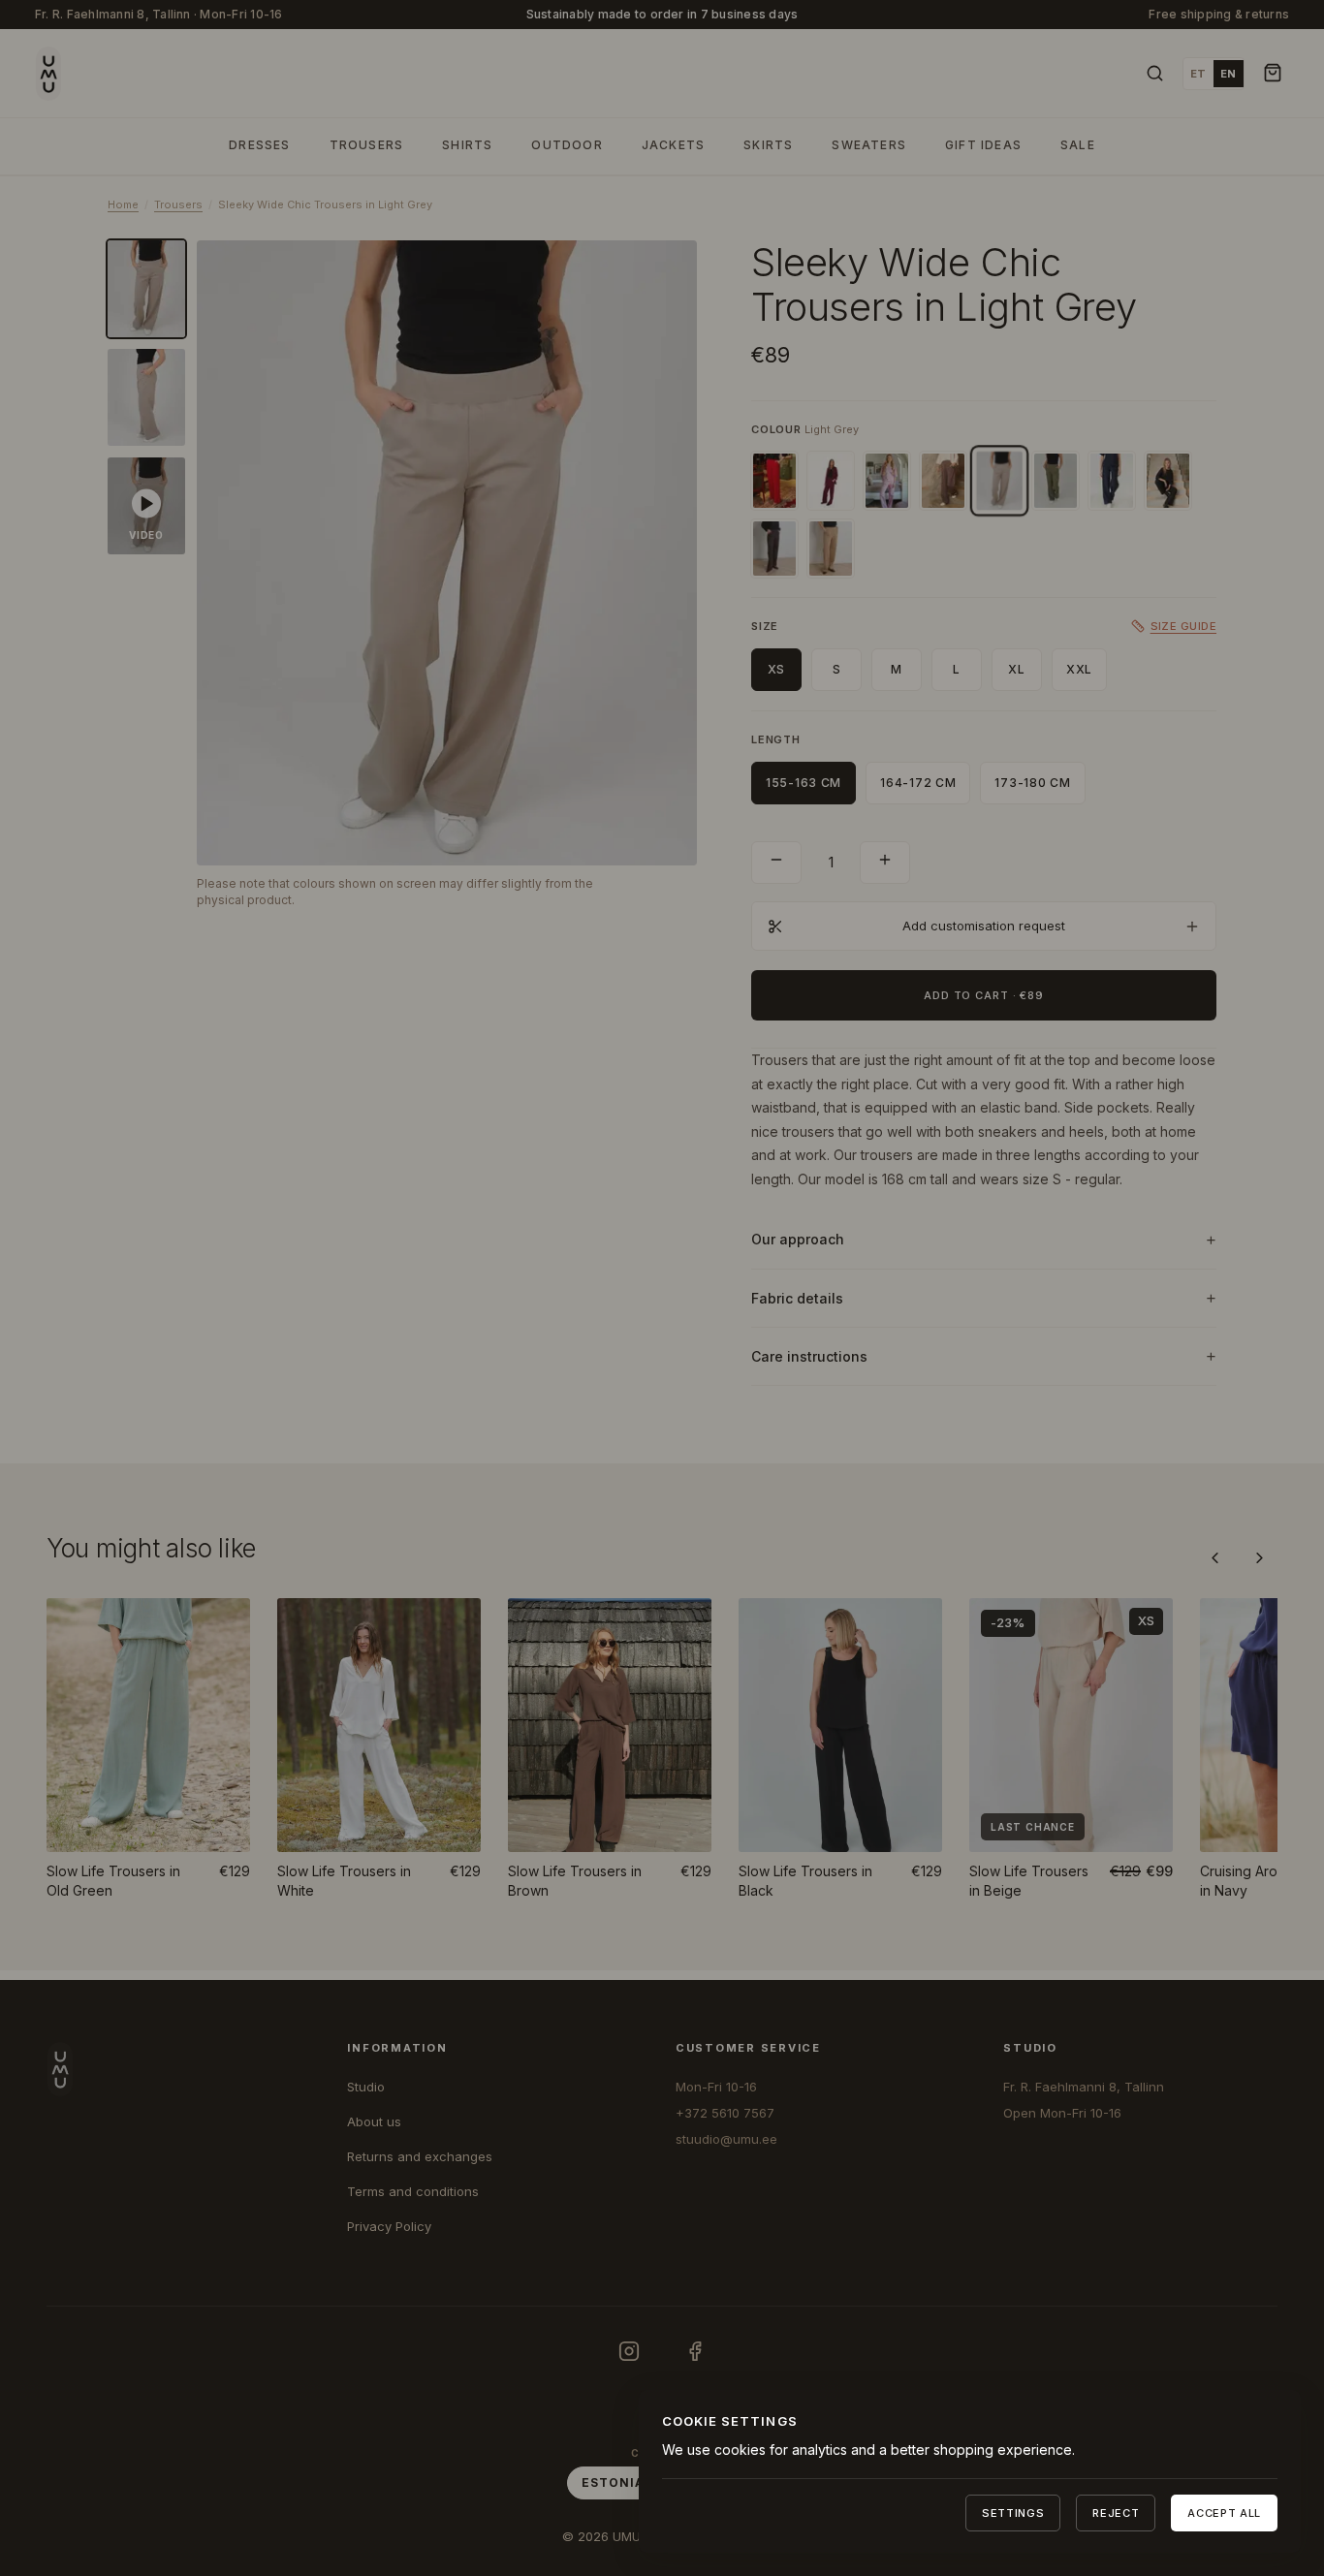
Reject (1116, 2513)
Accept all (1224, 2513)
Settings (1013, 2513)
